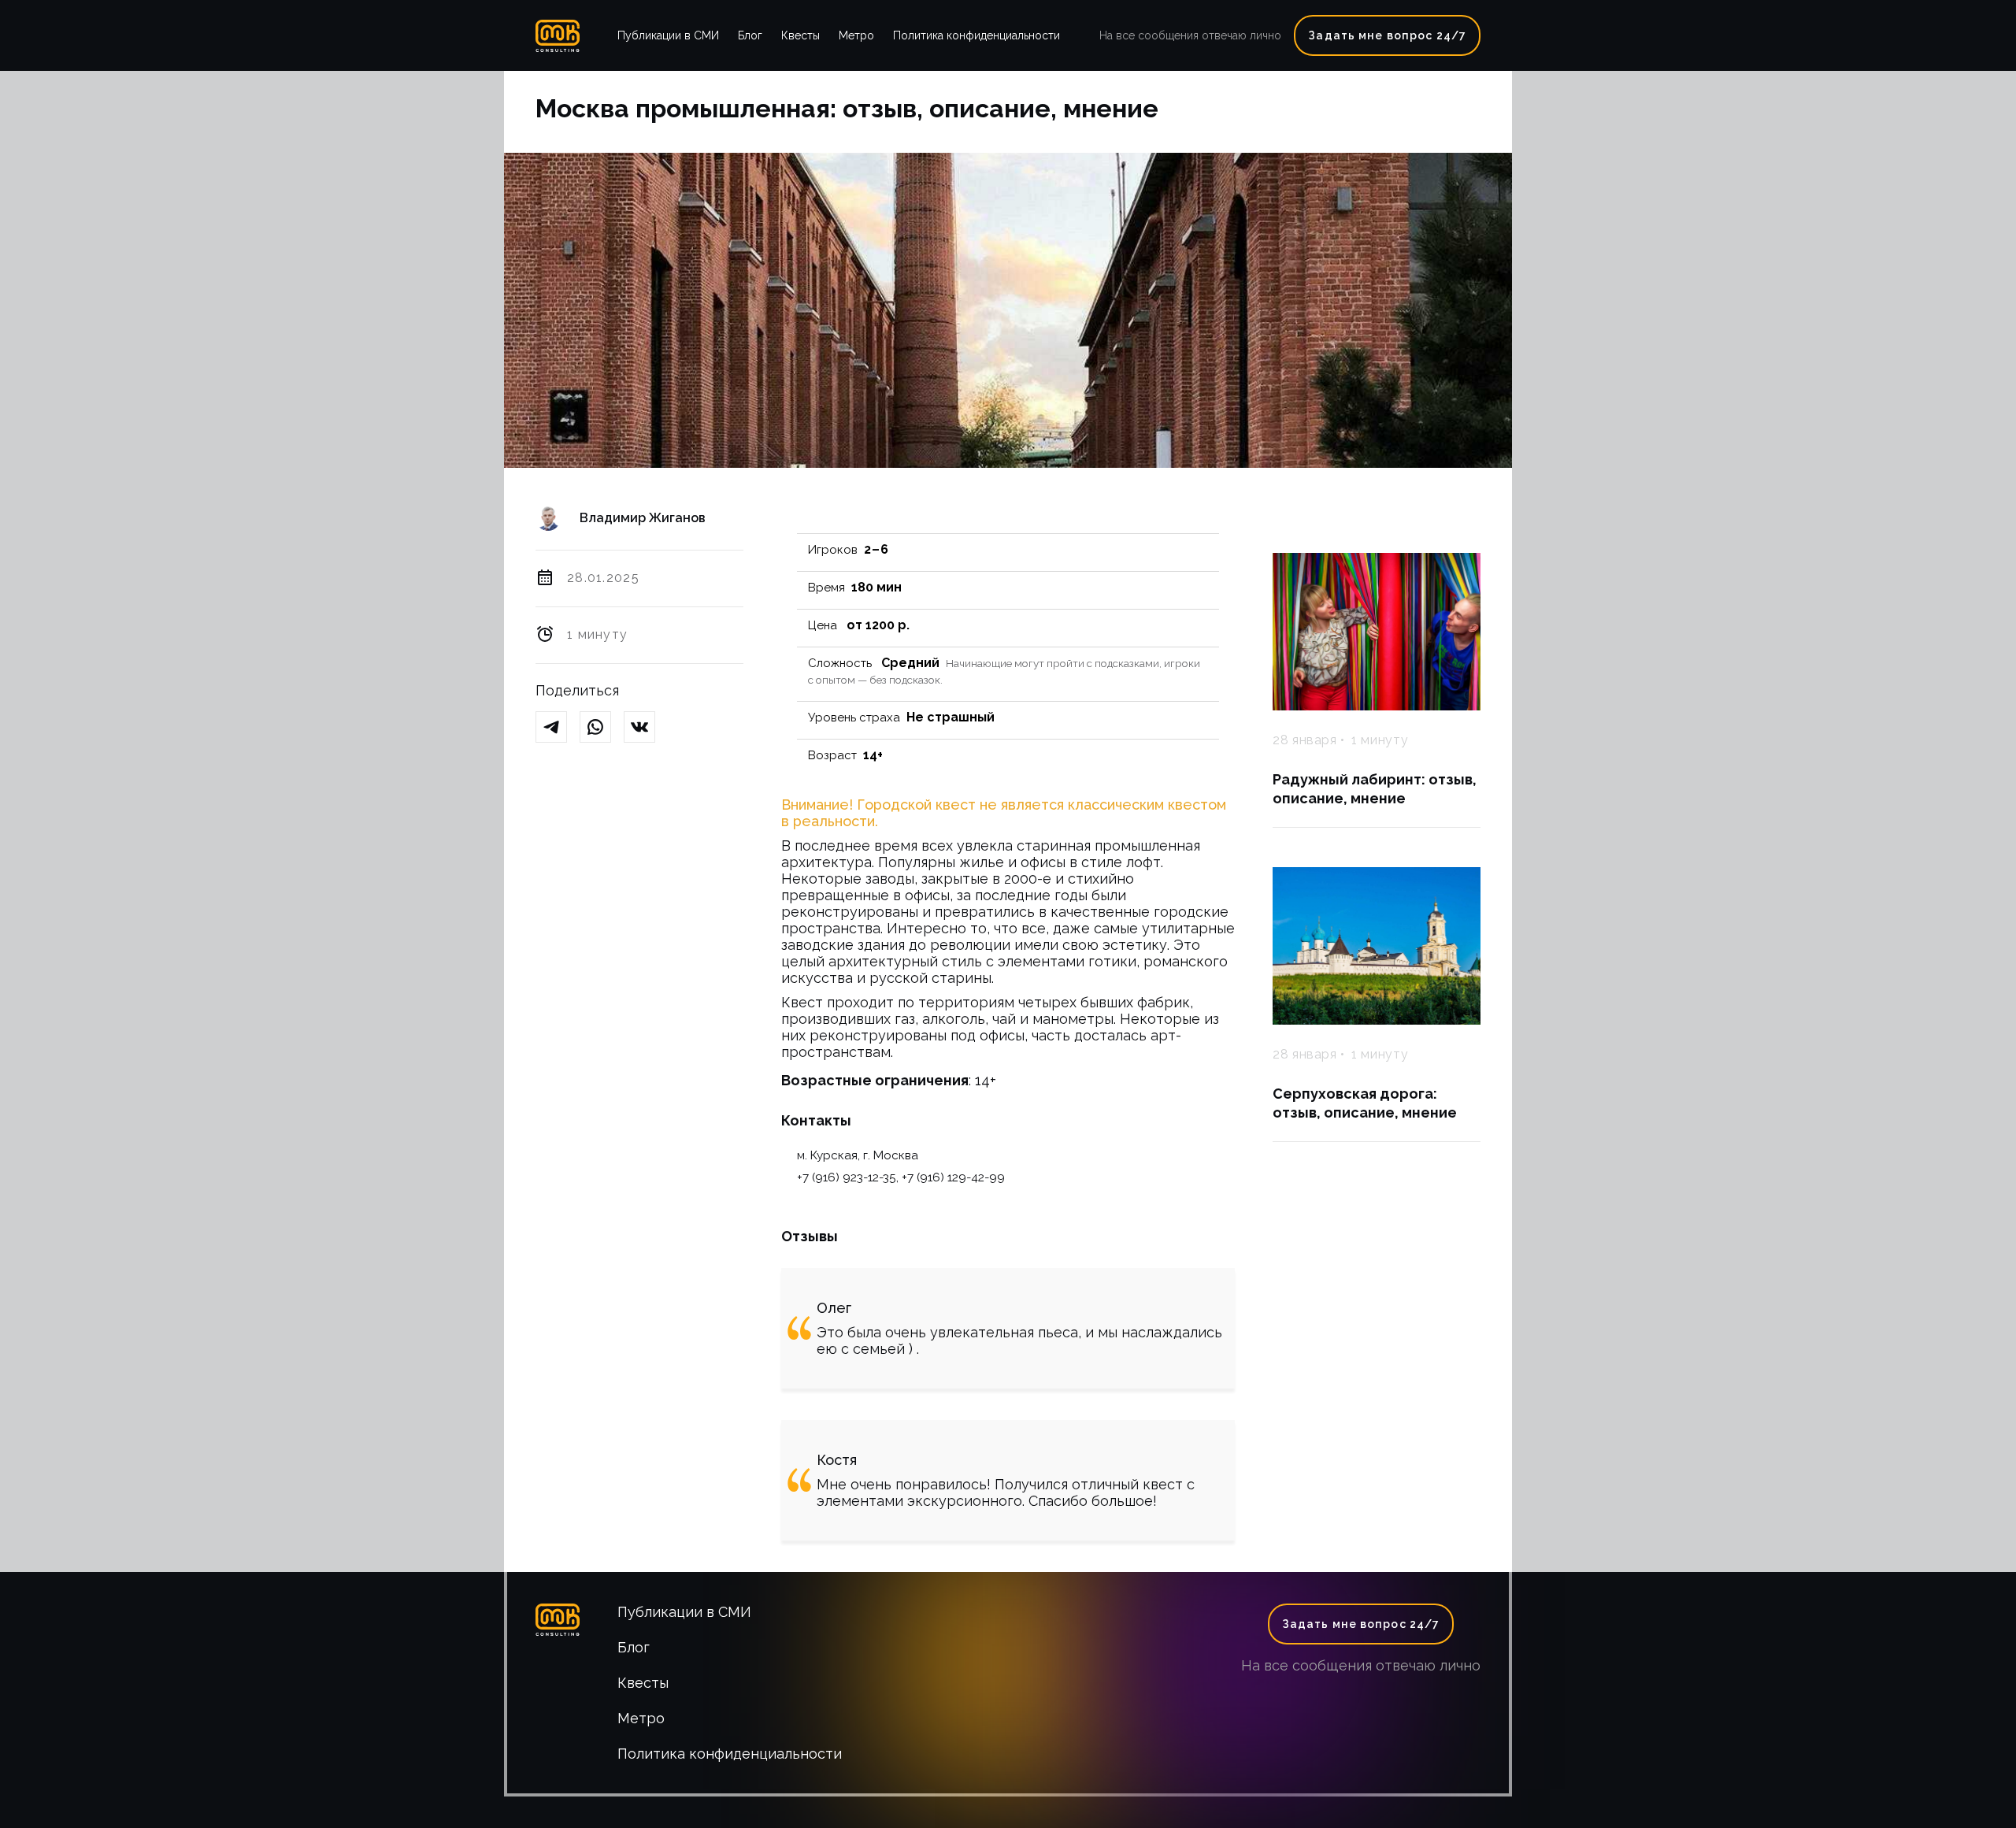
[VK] (646, 728)
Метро (856, 35)
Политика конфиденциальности (976, 35)
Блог (750, 35)
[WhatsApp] (602, 728)
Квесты (800, 35)
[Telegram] (558, 728)
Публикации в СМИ (668, 35)
